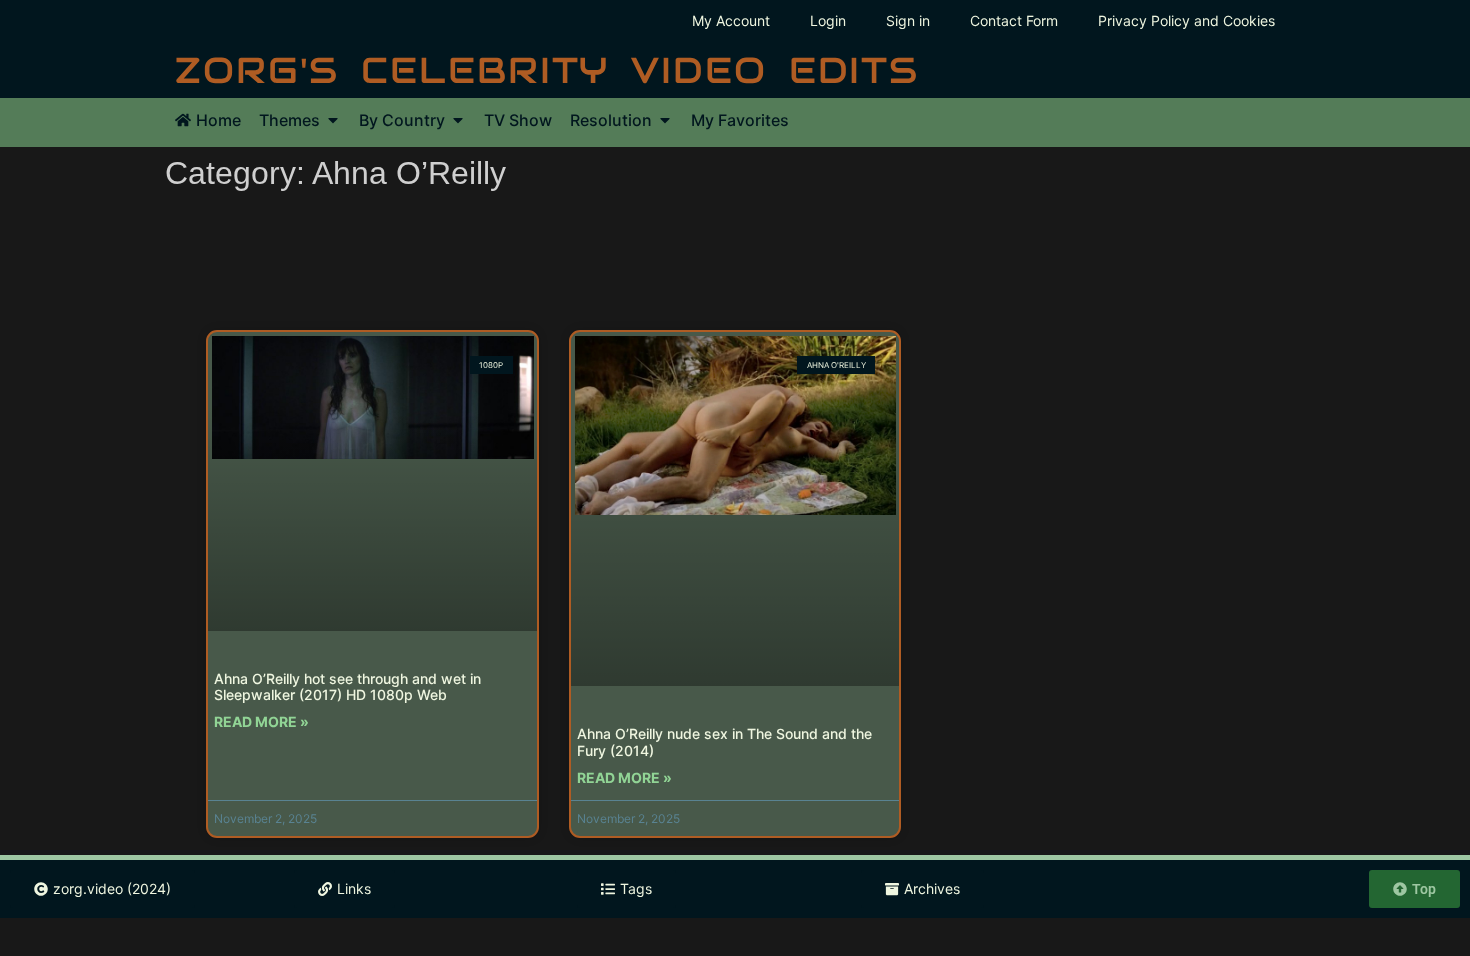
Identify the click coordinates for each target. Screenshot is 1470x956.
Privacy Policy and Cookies (1186, 20)
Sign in (908, 20)
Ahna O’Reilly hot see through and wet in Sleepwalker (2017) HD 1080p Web (347, 687)
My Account (731, 20)
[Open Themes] (333, 120)
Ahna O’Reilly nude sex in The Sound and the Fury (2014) (724, 742)
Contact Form (1014, 20)
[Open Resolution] (665, 120)
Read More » (261, 721)
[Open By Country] (458, 120)
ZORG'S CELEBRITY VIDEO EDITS (547, 70)
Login (828, 20)
